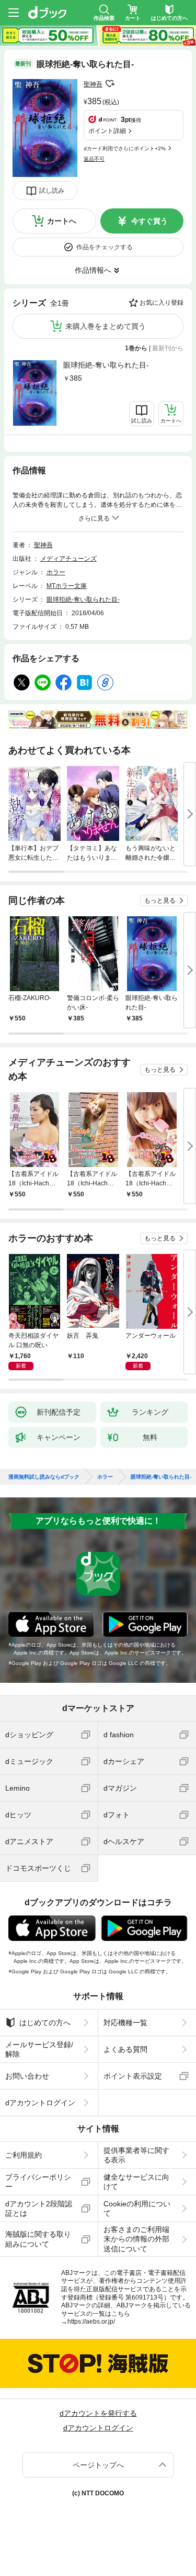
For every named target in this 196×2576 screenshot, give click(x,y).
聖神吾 (93, 84)
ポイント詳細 (107, 131)
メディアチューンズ (68, 559)
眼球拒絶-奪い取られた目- (106, 365)
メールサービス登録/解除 (39, 2049)
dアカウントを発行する (98, 2413)
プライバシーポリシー (38, 2182)
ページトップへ (98, 2465)
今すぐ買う (149, 221)
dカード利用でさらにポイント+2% (125, 148)
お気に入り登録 (162, 303)
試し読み (52, 191)
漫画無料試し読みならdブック (44, 1477)
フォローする (110, 84)
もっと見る (160, 901)
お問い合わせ (27, 2076)
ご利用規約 (24, 2155)
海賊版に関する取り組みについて (38, 2239)
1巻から (136, 348)
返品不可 (94, 159)
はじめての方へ (45, 2023)
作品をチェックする (105, 247)
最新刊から (168, 348)
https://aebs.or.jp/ (91, 2322)
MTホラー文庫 (67, 586)
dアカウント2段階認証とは (39, 2208)
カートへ (62, 221)
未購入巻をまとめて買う (106, 326)
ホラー (56, 572)
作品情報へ (93, 270)
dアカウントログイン (40, 2103)
